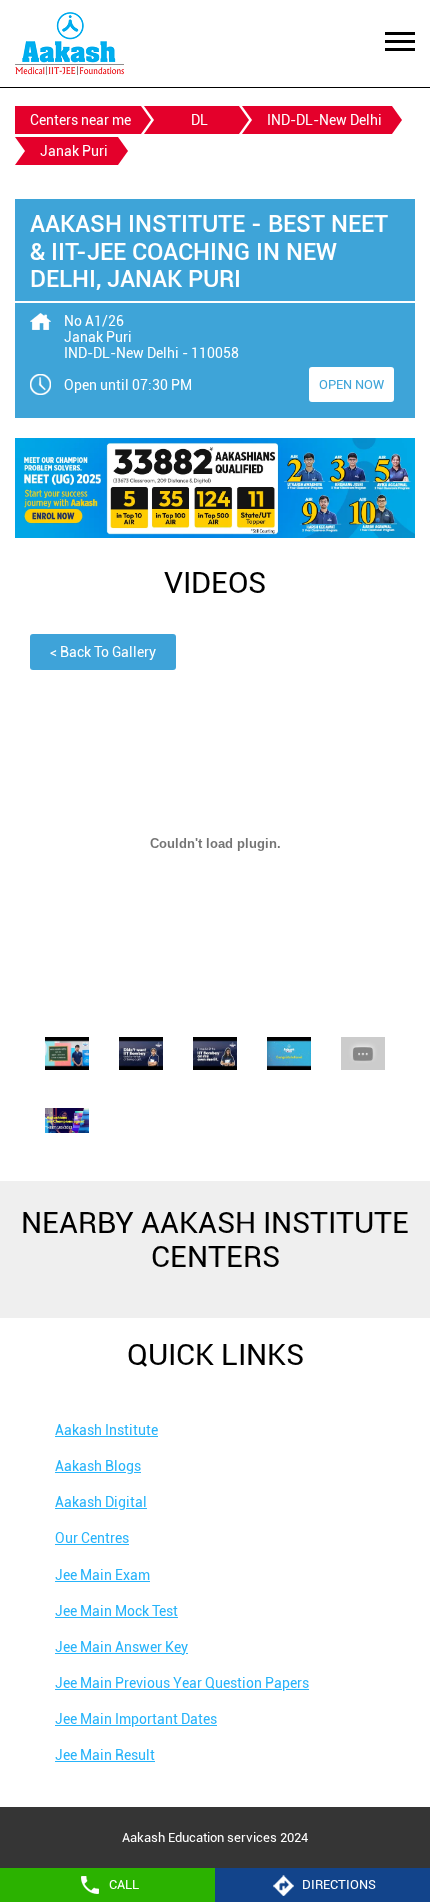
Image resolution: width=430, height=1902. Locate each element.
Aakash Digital (101, 1502)
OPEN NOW (351, 384)
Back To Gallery (103, 652)
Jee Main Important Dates (136, 1719)
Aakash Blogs (98, 1466)
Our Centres (92, 1538)
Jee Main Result (105, 1755)
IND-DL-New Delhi (324, 120)
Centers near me (80, 120)
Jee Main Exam (102, 1575)
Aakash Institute (106, 1430)
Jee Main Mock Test (116, 1611)
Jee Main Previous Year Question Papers (182, 1683)
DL (199, 120)
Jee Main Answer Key (121, 1647)
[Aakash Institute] (69, 43)
